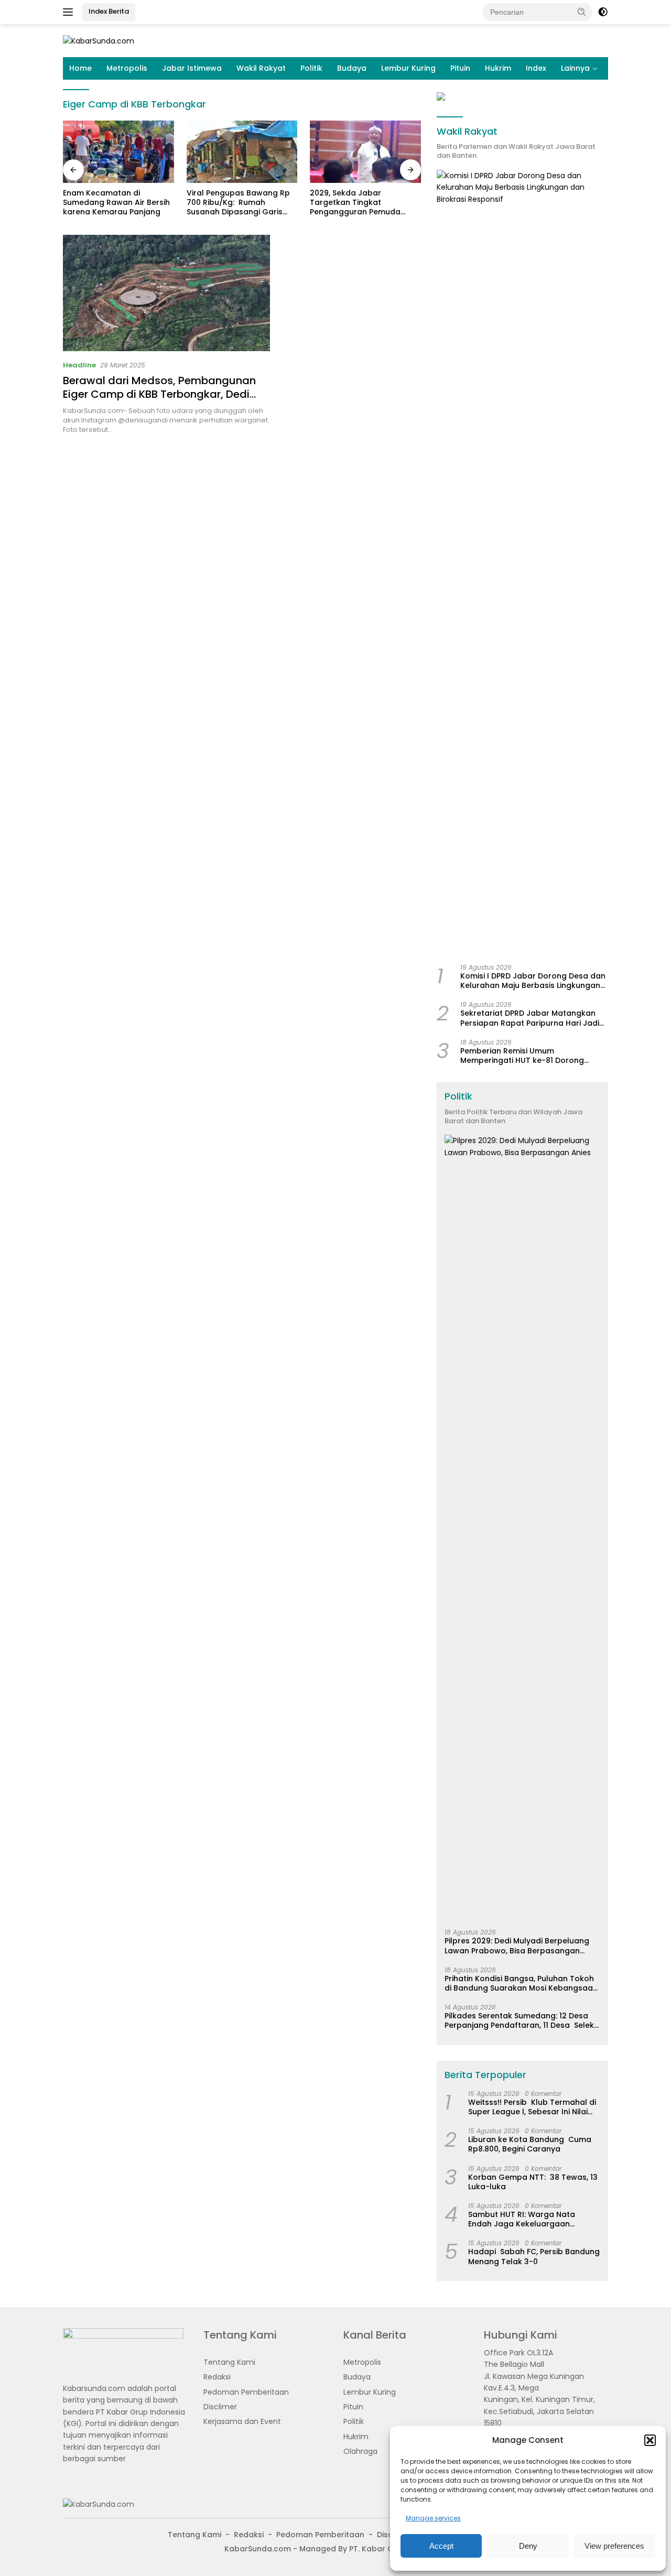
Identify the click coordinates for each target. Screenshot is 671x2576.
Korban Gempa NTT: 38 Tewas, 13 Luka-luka (533, 2182)
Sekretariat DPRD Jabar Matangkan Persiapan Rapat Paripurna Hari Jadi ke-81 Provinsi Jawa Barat (530, 1018)
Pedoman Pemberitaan (246, 2392)
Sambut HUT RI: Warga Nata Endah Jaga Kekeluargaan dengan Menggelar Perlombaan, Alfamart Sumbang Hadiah (530, 2219)
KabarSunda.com (258, 2549)
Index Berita (109, 11)
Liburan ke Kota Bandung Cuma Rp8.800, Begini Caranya (530, 2144)
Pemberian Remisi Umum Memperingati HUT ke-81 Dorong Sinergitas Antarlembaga (522, 1056)
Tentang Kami (229, 2362)
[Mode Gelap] (603, 12)
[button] (650, 2440)
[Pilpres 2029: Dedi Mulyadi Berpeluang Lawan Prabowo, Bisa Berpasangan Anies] (522, 1528)
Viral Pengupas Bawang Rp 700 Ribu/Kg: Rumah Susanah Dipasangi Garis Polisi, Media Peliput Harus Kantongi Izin (238, 203)
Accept (441, 2546)
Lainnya (575, 68)
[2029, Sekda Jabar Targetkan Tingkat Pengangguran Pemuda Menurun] (365, 152)
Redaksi (217, 2377)
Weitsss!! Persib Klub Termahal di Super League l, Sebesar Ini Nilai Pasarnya (532, 2107)
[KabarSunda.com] (99, 40)
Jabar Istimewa (192, 68)
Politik (311, 68)
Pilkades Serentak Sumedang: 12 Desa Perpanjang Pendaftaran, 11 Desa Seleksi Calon (522, 2020)
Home (80, 68)
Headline (79, 365)
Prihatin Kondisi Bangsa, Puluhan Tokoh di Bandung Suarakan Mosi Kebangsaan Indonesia (521, 1983)
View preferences (614, 2546)
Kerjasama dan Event (242, 2421)
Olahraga (360, 2451)
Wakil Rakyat (261, 68)
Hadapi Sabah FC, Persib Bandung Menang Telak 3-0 (534, 2256)
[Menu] (70, 12)
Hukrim (498, 68)
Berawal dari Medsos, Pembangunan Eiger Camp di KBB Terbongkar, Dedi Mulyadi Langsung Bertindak (159, 394)
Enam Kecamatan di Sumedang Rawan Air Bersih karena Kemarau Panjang (116, 203)
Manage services (433, 2518)
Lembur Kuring (408, 68)
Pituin (460, 68)
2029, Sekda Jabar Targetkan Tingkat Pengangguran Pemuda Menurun (355, 203)
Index (536, 68)
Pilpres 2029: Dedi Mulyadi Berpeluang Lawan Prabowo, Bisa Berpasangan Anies (517, 1945)
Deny (528, 2546)
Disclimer (220, 2407)
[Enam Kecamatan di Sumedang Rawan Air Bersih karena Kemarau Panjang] (118, 152)
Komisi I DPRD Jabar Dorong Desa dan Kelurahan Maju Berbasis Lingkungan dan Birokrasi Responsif (533, 981)
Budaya (352, 68)
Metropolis (127, 68)
